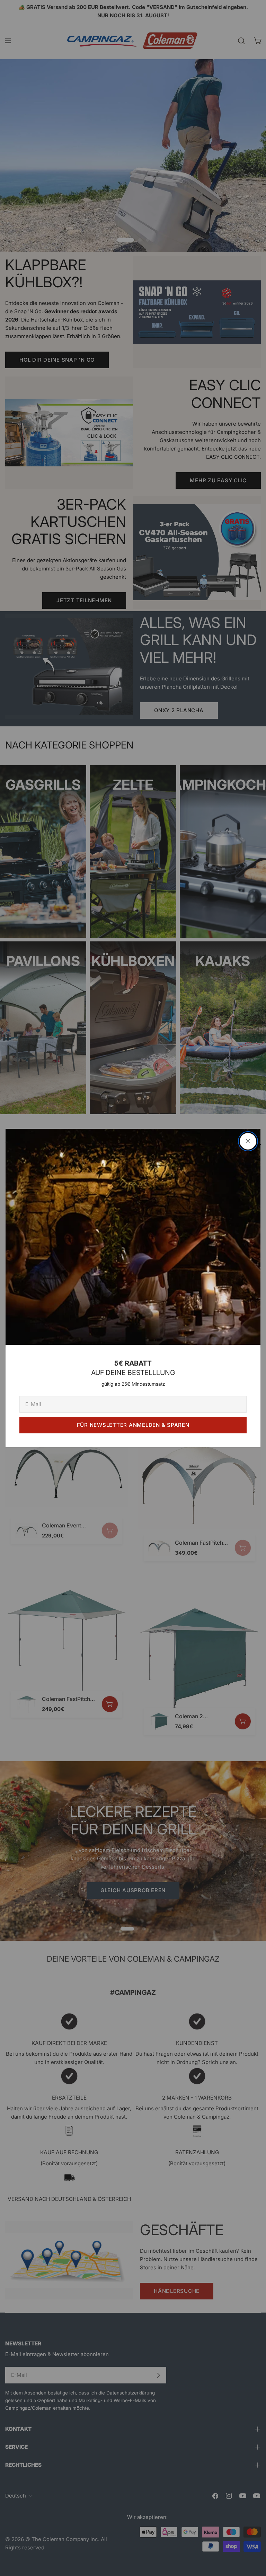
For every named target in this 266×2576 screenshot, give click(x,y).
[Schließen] (248, 1141)
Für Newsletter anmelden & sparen (133, 1425)
